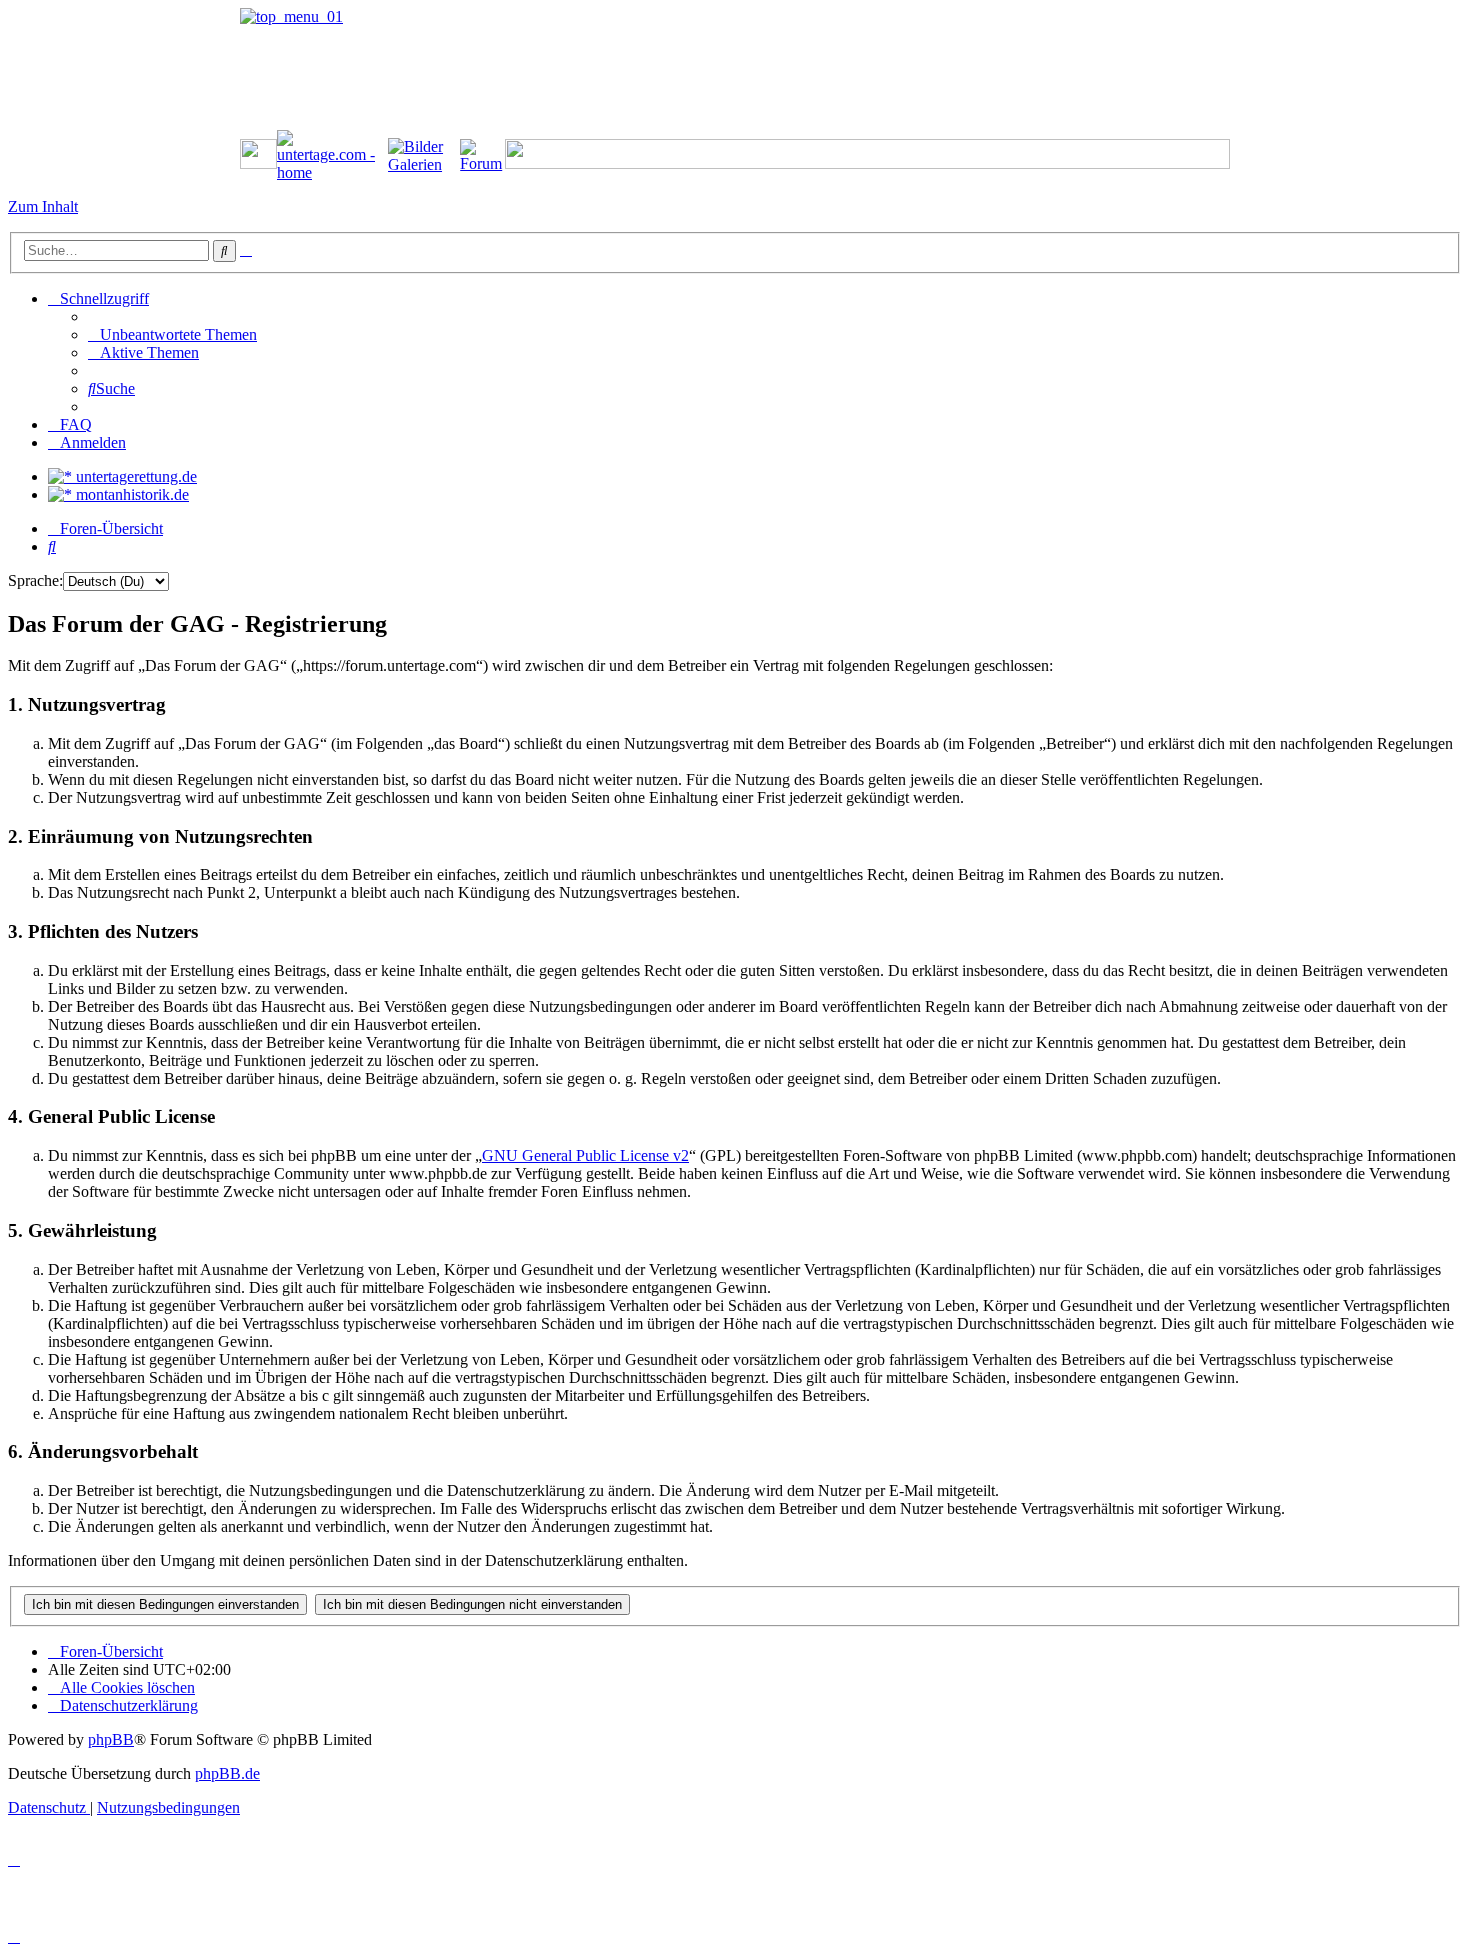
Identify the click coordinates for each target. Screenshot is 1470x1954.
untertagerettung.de (134, 476)
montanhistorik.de (130, 494)
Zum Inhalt (43, 206)
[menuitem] (172, 334)
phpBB (111, 1739)
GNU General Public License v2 (585, 1155)
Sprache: (35, 580)
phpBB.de (227, 1773)
